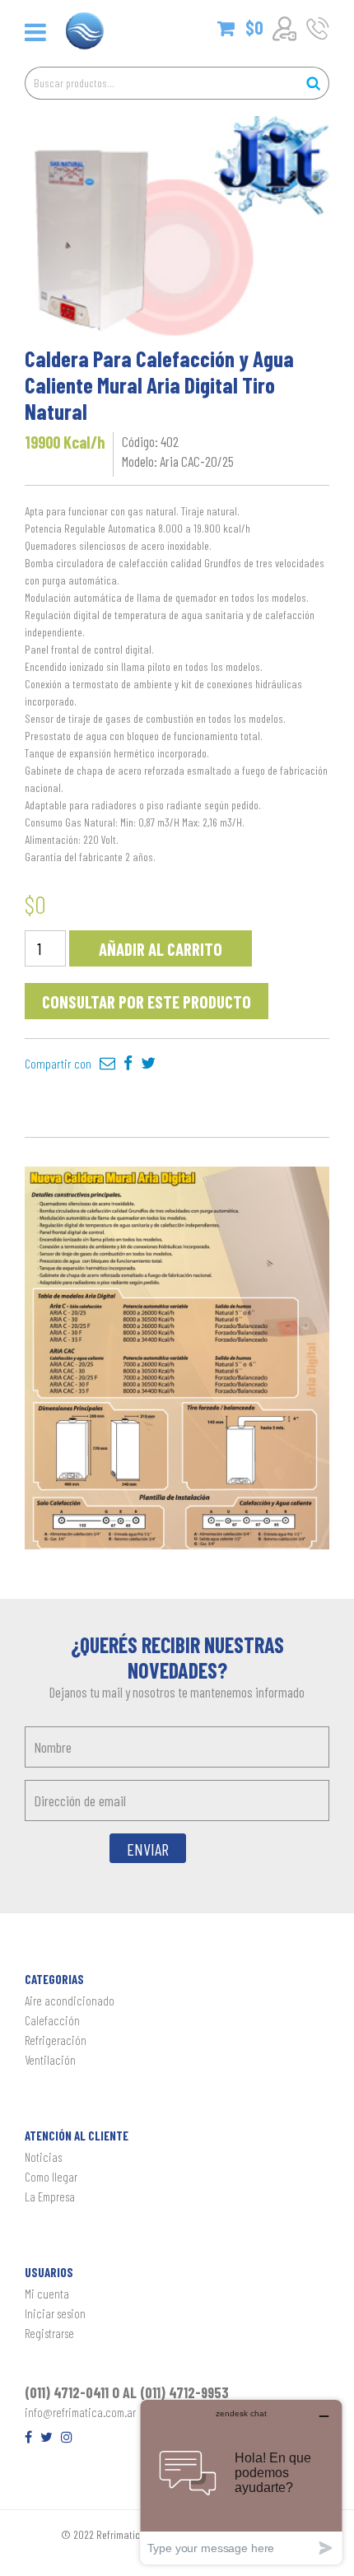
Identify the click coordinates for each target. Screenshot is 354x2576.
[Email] (107, 1063)
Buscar (313, 83)
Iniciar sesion (55, 2313)
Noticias (43, 2157)
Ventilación (50, 2060)
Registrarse (49, 2333)
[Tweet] (148, 1063)
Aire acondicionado (70, 2001)
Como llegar (51, 2177)
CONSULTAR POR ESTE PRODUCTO (147, 1002)
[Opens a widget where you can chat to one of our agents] (241, 2482)
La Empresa (50, 2196)
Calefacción (52, 2020)
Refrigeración (56, 2040)
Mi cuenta (47, 2294)
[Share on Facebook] (128, 1063)
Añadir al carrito (161, 949)
